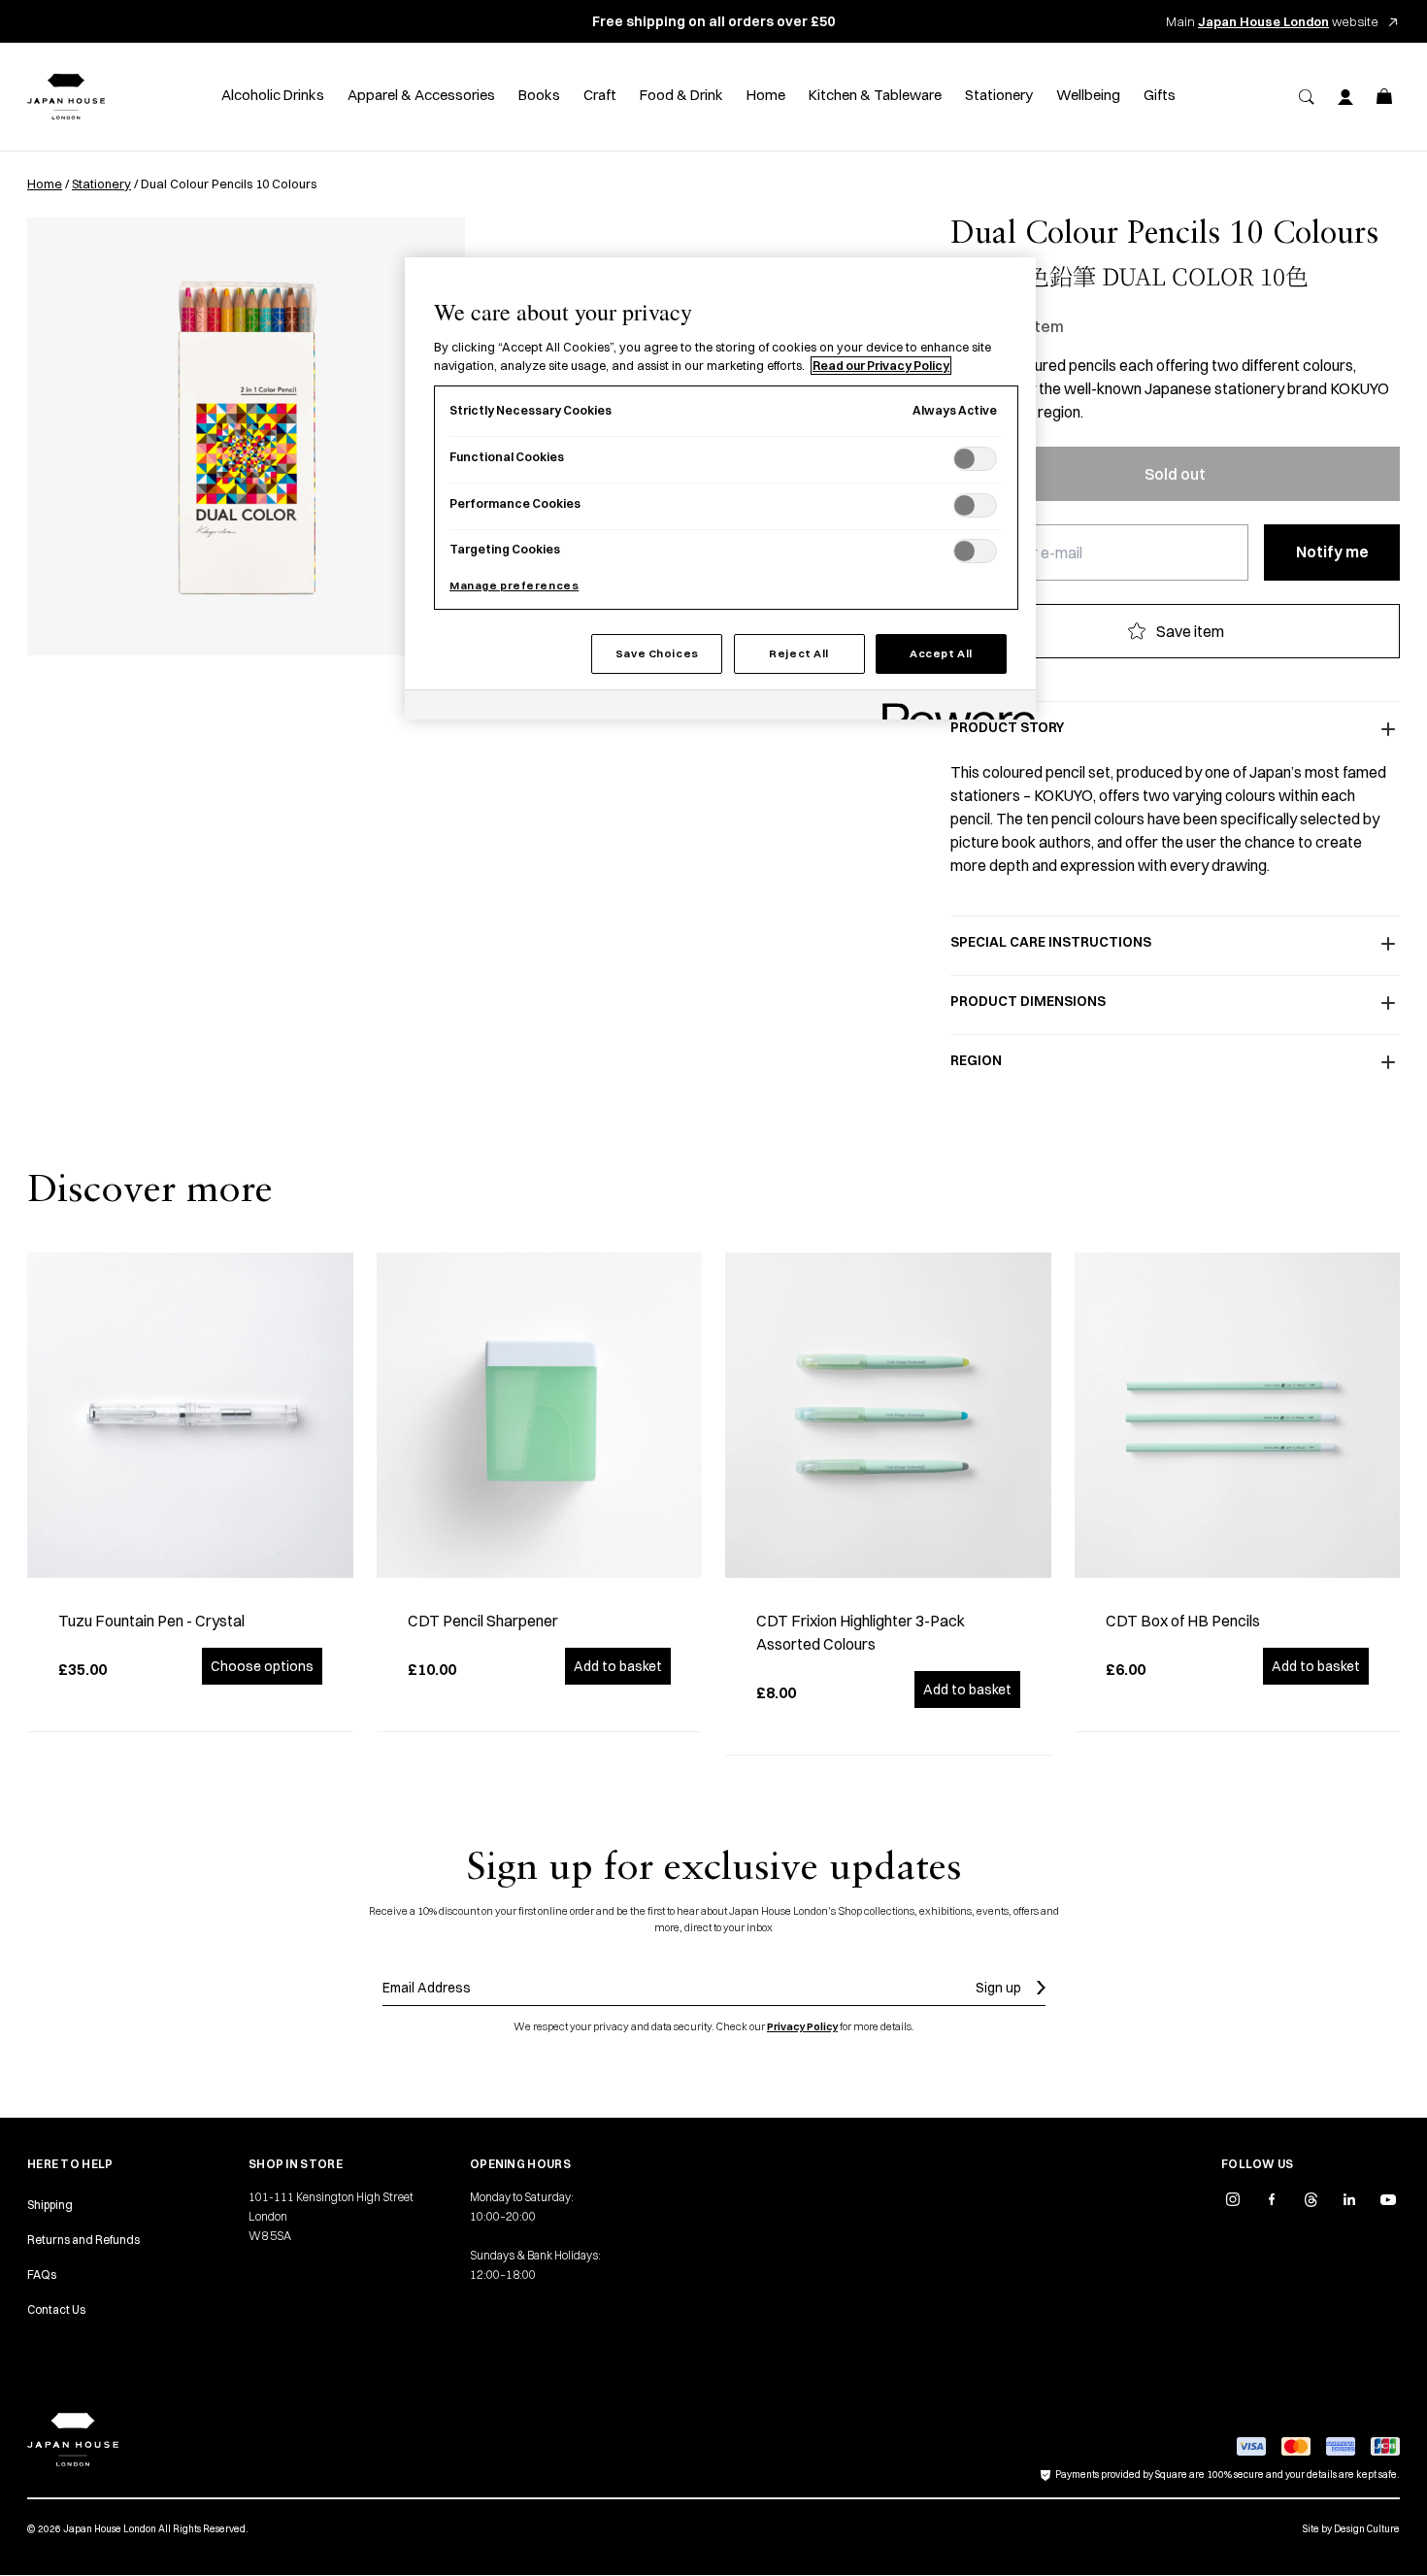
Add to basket (618, 1666)
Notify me (1332, 552)
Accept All (941, 653)
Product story (1007, 727)
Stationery (101, 184)
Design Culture (1367, 2529)
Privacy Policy (802, 2026)
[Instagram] (1233, 2199)
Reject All (799, 653)
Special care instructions (1051, 942)
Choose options (262, 1666)
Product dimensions (1028, 1001)
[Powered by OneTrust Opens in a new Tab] (952, 707)
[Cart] (1384, 97)
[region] (720, 488)
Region (976, 1060)
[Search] (1307, 97)
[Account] (1345, 97)
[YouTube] (1388, 2199)
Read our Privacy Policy (881, 366)
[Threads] (1311, 2199)
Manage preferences (514, 585)
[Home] (66, 97)
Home (45, 184)
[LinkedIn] (1349, 2199)
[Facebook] (1272, 2199)
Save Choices (657, 653)
